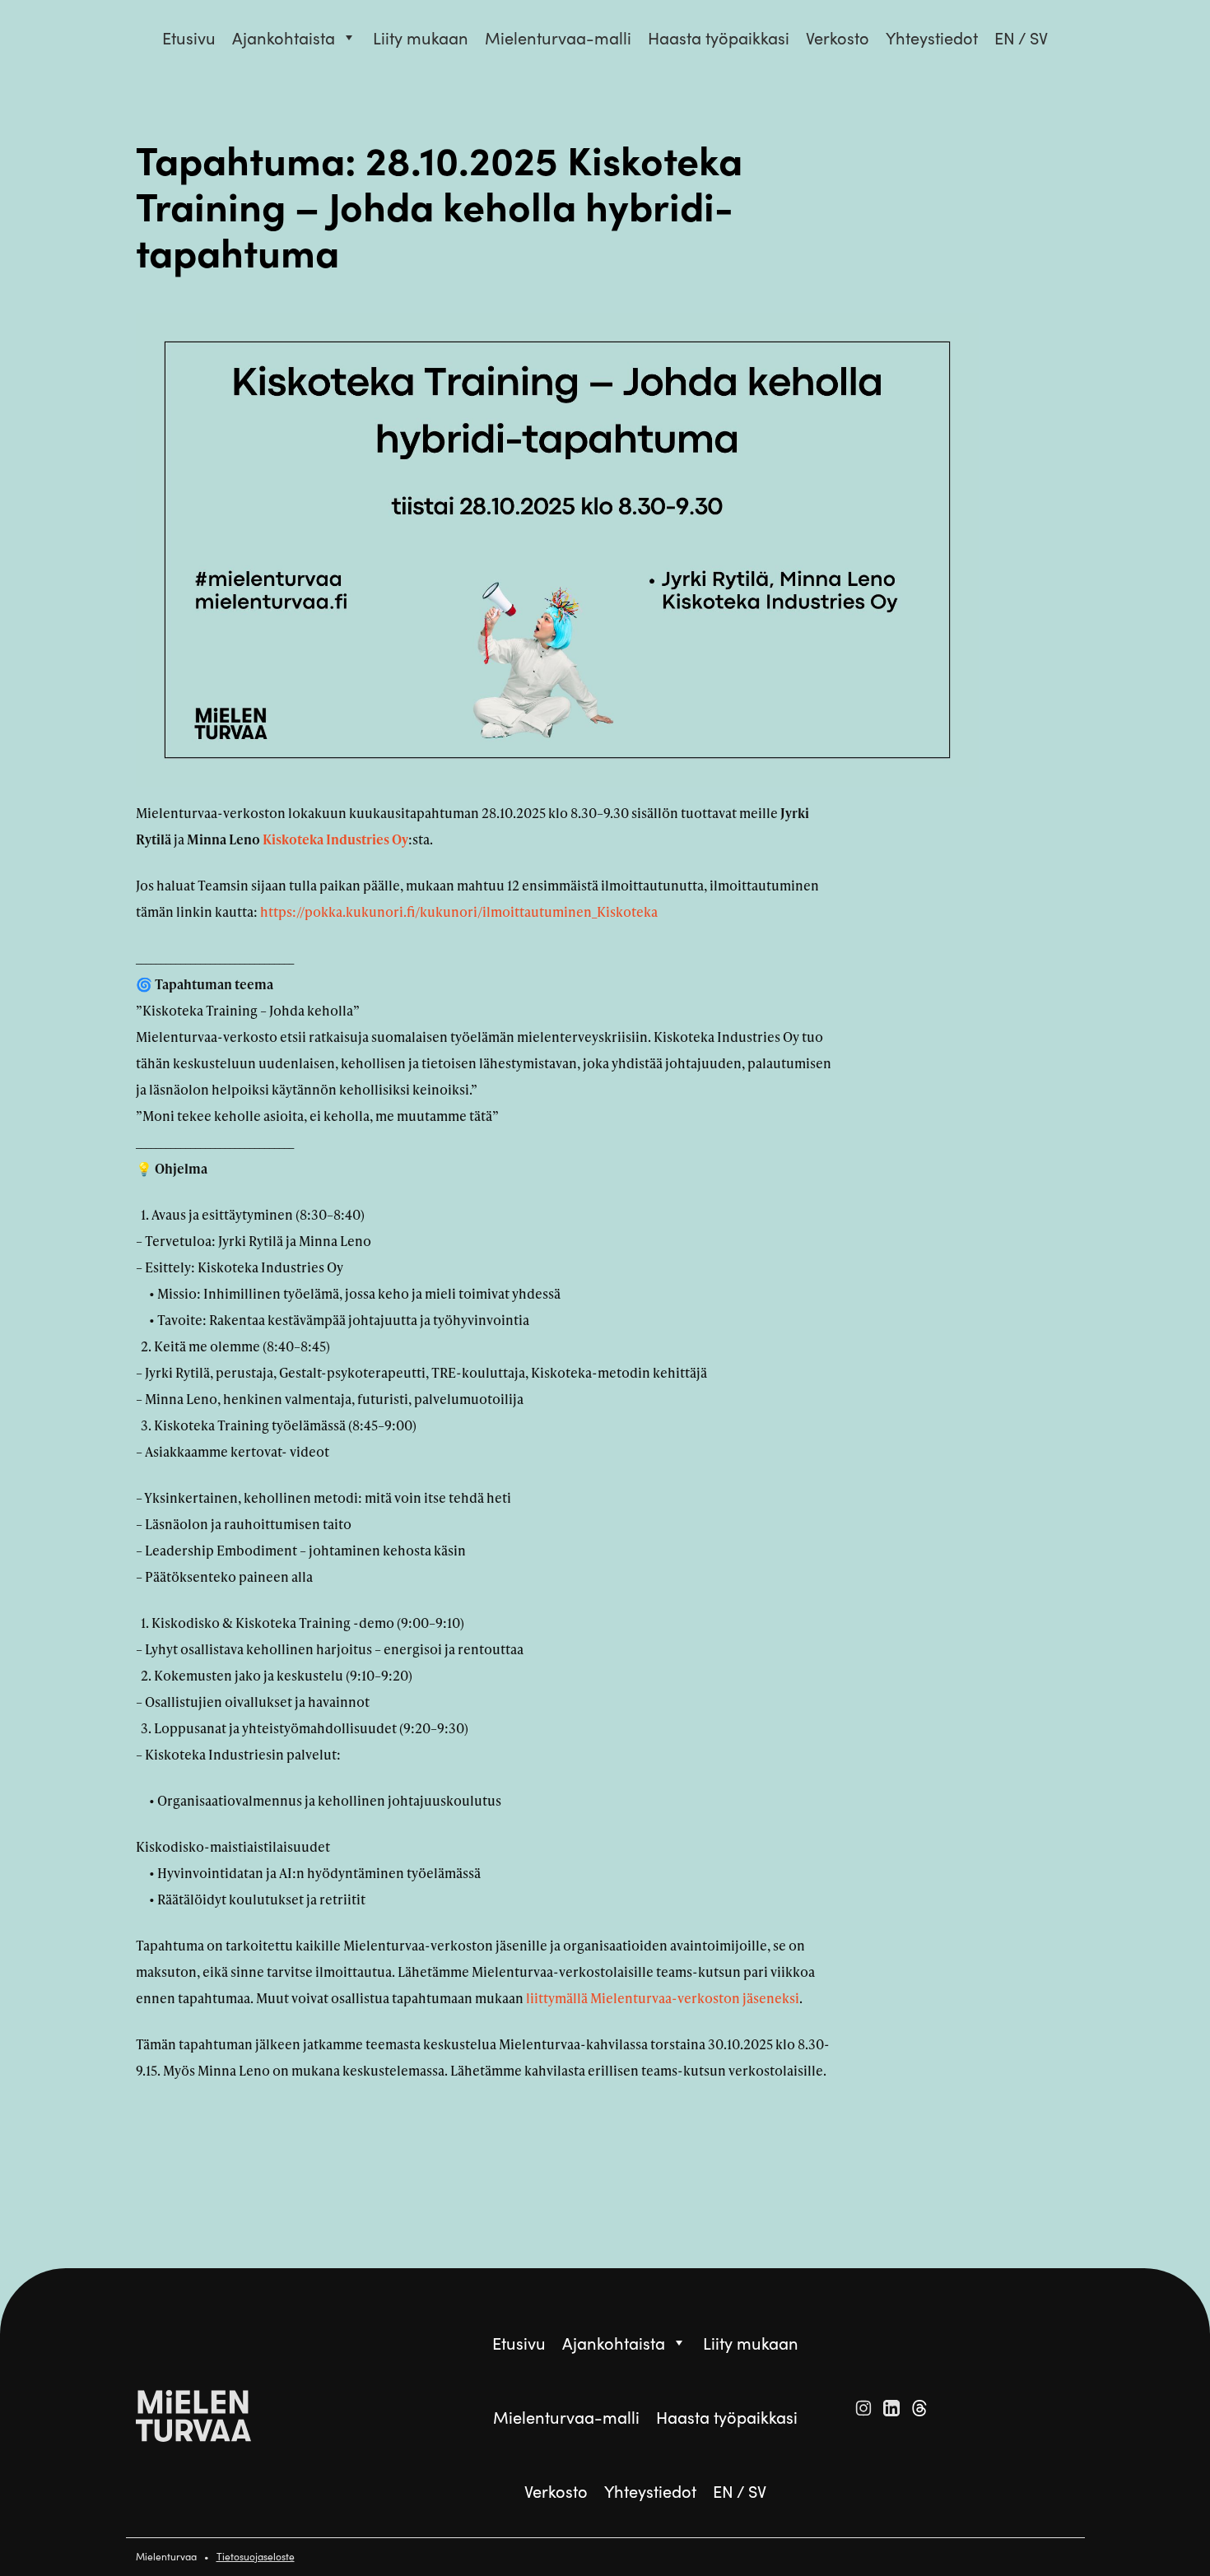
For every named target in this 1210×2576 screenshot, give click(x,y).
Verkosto (838, 37)
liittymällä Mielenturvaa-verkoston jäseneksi (663, 1998)
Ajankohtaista (284, 37)
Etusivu (189, 37)
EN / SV (1021, 37)
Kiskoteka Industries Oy (335, 839)
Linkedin (891, 2408)
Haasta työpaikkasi (719, 37)
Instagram (863, 2408)
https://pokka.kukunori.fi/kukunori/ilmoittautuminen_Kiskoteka (459, 911)
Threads (919, 2408)
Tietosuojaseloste (256, 2556)
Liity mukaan (421, 37)
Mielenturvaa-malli (558, 37)
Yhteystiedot (932, 37)
